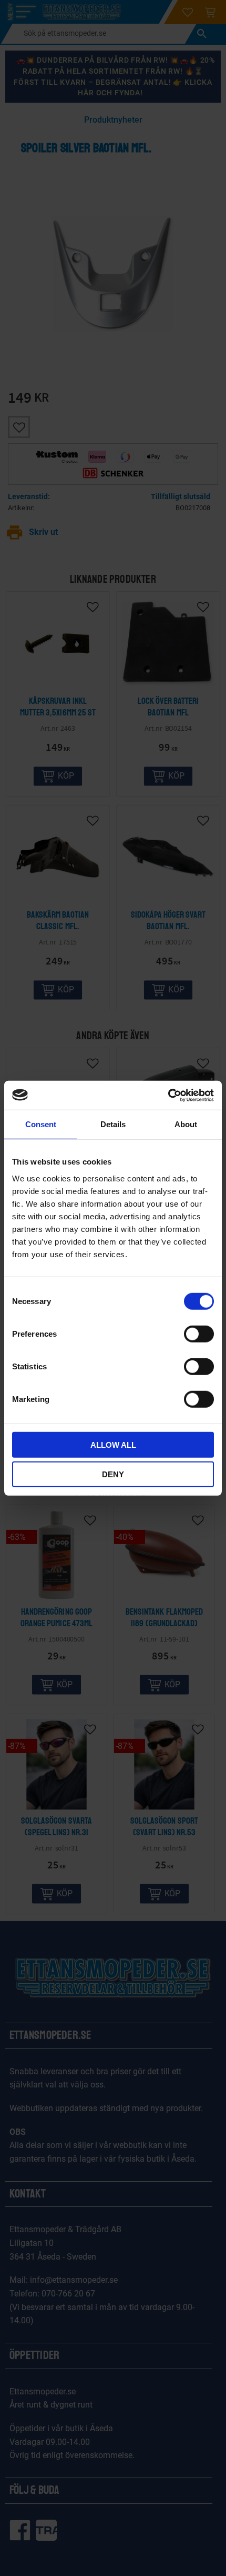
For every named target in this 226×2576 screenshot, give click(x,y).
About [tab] (186, 1124)
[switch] (199, 1334)
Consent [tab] (41, 1124)
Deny (113, 1474)
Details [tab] (113, 1124)
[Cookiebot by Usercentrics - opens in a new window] (168, 1095)
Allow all (113, 1444)
